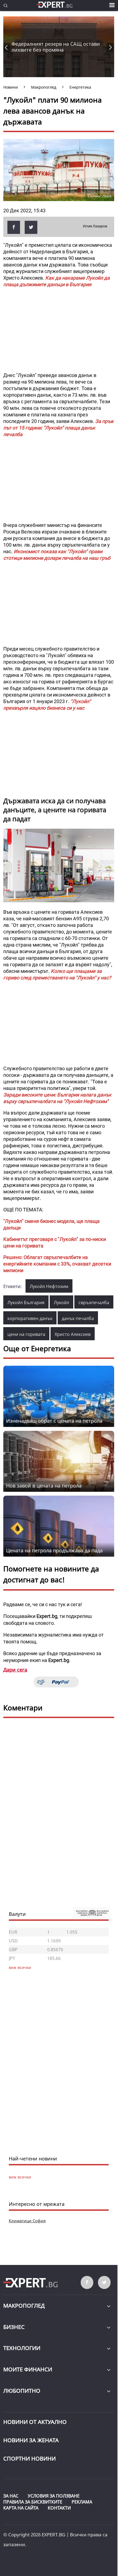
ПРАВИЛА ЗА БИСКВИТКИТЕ (33, 2502)
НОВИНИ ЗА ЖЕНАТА (31, 2440)
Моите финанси (28, 2369)
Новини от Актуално (35, 2422)
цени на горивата (26, 1334)
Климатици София (27, 2221)
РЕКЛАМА (82, 2502)
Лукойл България (26, 1302)
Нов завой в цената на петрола (44, 1486)
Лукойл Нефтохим (49, 1286)
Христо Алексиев (73, 1334)
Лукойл (61, 1302)
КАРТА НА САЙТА (21, 2508)
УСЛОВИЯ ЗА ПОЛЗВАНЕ (54, 2496)
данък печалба (78, 1318)
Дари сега (15, 1670)
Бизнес (14, 2327)
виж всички (20, 2177)
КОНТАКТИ (59, 2508)
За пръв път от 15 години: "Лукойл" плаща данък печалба (58, 428)
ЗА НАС (11, 2496)
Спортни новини (29, 2458)
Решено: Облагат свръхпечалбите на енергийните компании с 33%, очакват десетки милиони (57, 1264)
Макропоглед (24, 2306)
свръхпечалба (94, 1302)
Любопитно (22, 2391)
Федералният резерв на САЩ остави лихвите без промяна (56, 47)
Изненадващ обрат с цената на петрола (54, 1421)
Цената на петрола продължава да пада (54, 1550)
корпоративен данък (30, 1318)
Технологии (22, 2348)
